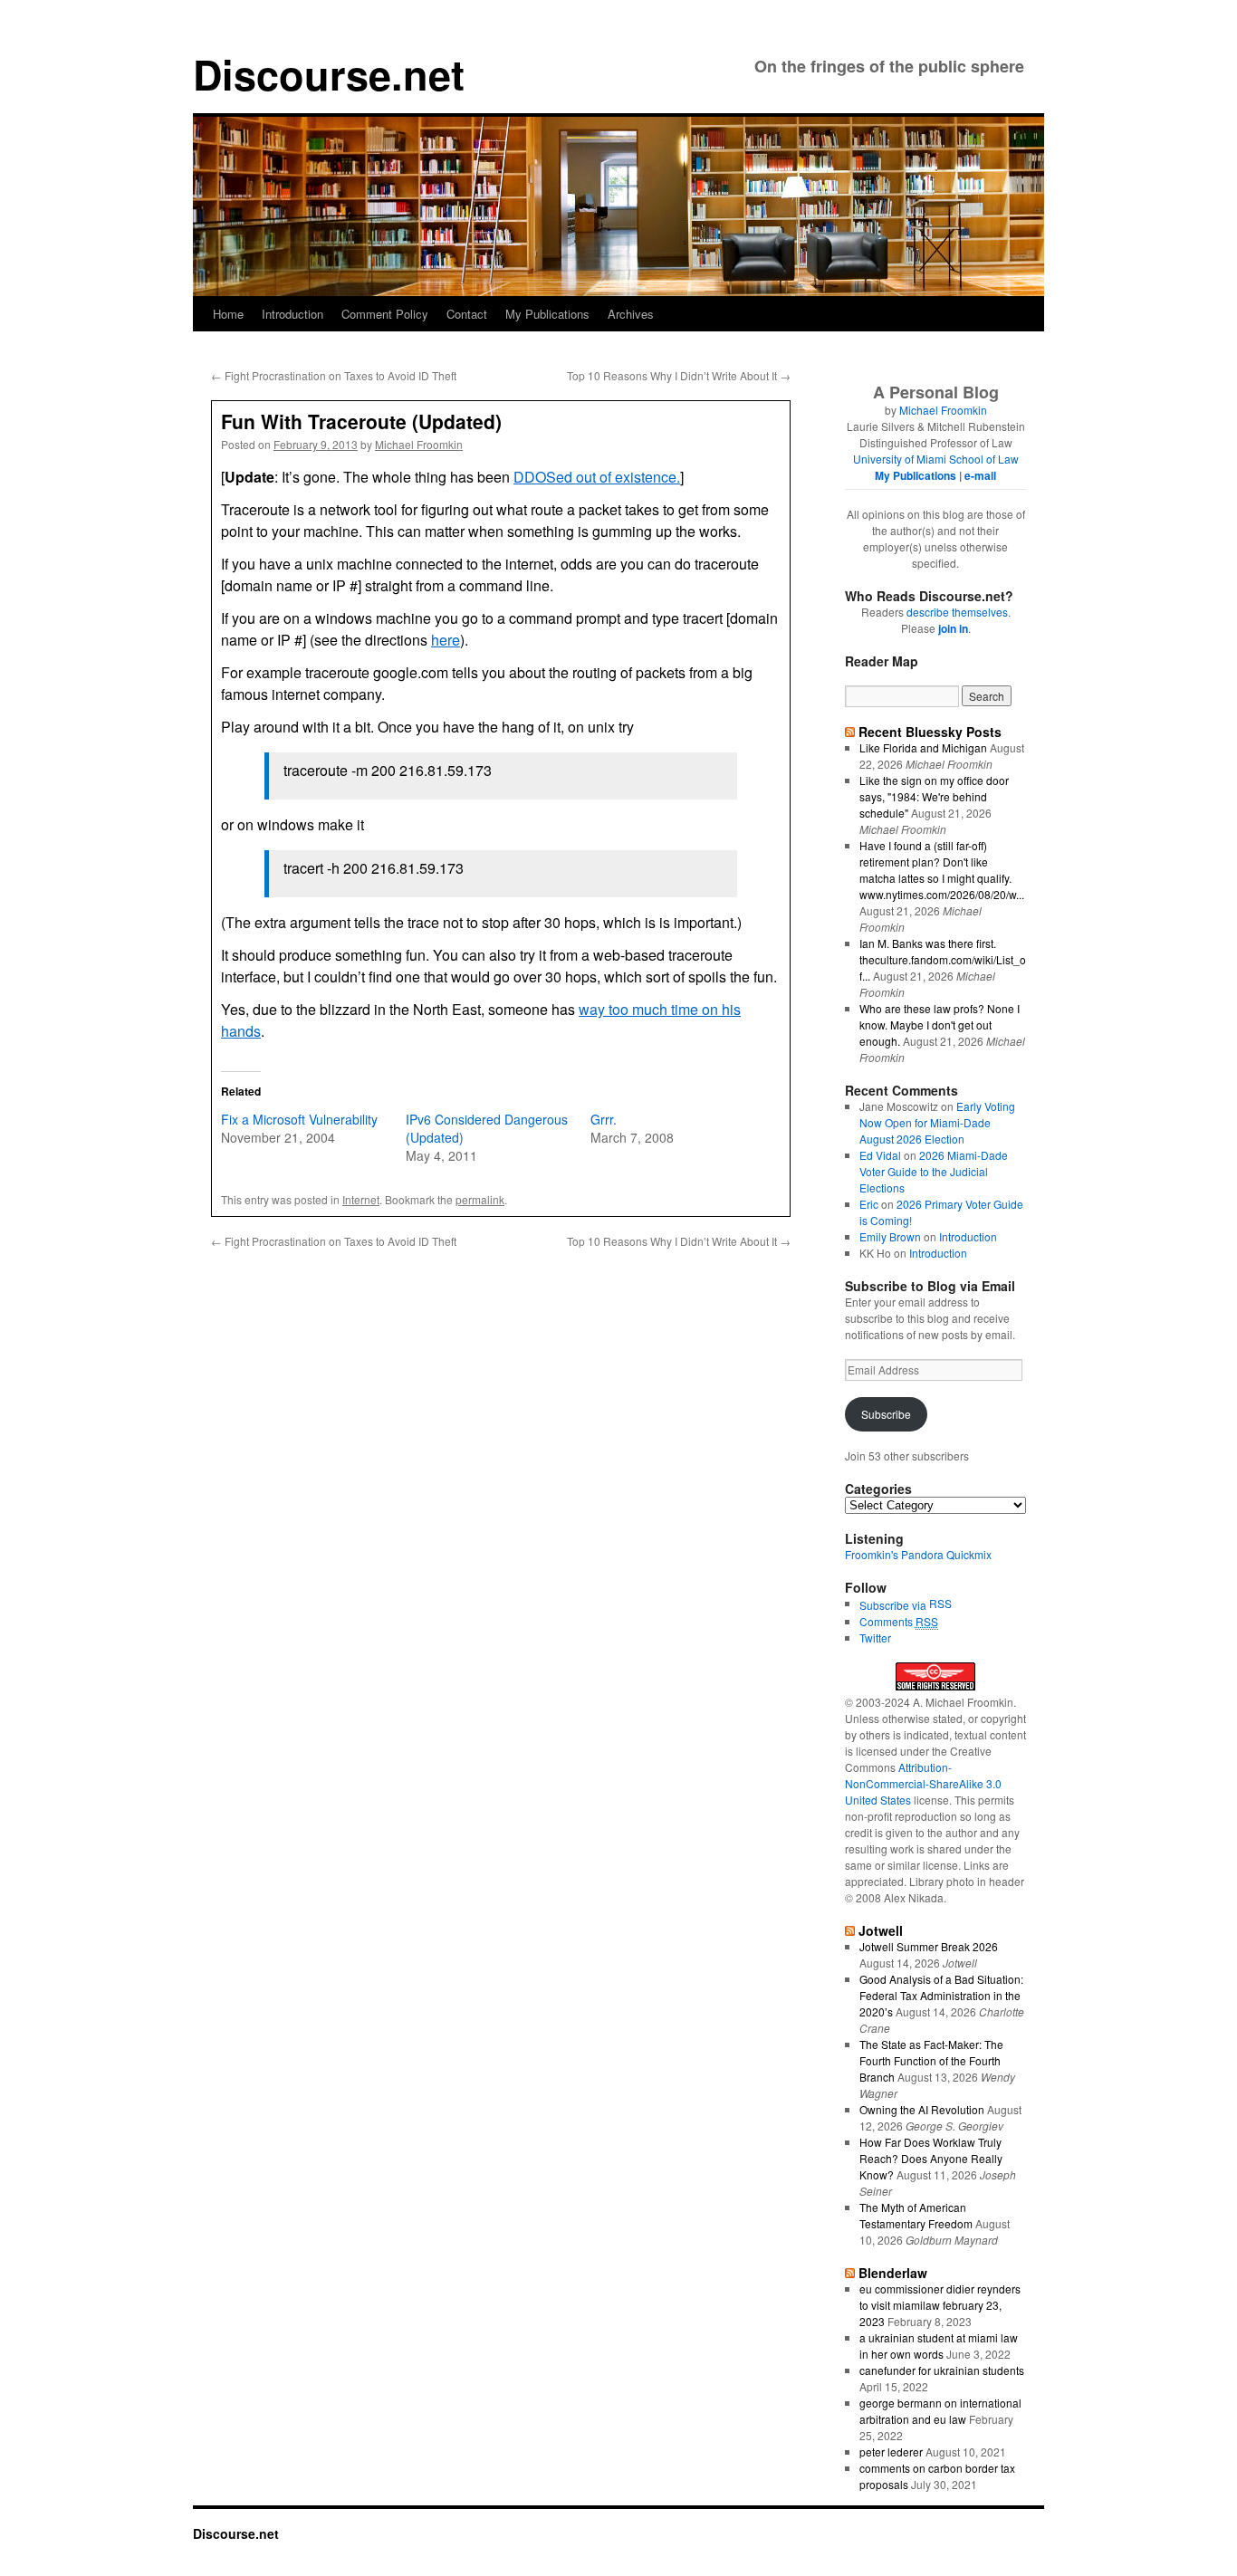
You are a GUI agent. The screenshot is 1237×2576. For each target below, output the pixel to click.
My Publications (547, 314)
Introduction (292, 314)
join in (953, 628)
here (446, 640)
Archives (631, 314)
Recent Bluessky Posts (930, 732)
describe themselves (957, 612)
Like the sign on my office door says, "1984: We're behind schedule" (934, 796)
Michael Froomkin (419, 444)
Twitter (875, 1638)
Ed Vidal (880, 1155)
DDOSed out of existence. (597, 477)
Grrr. (604, 1119)
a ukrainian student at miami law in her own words (939, 2346)
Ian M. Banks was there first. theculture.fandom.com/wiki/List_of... (943, 959)
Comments (899, 1621)
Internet (361, 1199)
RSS (940, 1603)
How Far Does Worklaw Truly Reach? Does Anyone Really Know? (931, 2158)
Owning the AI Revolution (922, 2109)
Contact (467, 314)
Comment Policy (385, 314)
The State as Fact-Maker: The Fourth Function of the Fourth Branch (931, 2060)
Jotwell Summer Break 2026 (929, 1946)
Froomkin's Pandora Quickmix (918, 1554)
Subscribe (886, 1414)
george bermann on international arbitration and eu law (940, 2411)
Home (228, 314)
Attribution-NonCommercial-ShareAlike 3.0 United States (923, 1783)
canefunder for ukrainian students (942, 2370)
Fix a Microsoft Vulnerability (299, 1119)
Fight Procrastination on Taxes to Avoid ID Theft (334, 375)
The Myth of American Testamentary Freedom (916, 2215)
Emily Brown (890, 1236)
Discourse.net (329, 74)
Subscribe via (894, 1605)
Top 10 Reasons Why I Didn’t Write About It (679, 375)
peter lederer (891, 2452)
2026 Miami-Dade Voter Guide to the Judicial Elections (934, 1171)
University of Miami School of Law (936, 459)
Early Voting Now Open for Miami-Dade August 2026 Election (937, 1122)
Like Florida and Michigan (923, 747)
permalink (480, 1199)
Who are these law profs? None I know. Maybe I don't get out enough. (940, 1025)
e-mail (980, 475)
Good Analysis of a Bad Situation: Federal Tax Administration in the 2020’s (941, 1995)
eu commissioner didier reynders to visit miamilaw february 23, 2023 (940, 2305)
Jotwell (881, 1930)
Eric (869, 1204)
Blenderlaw (893, 2273)
